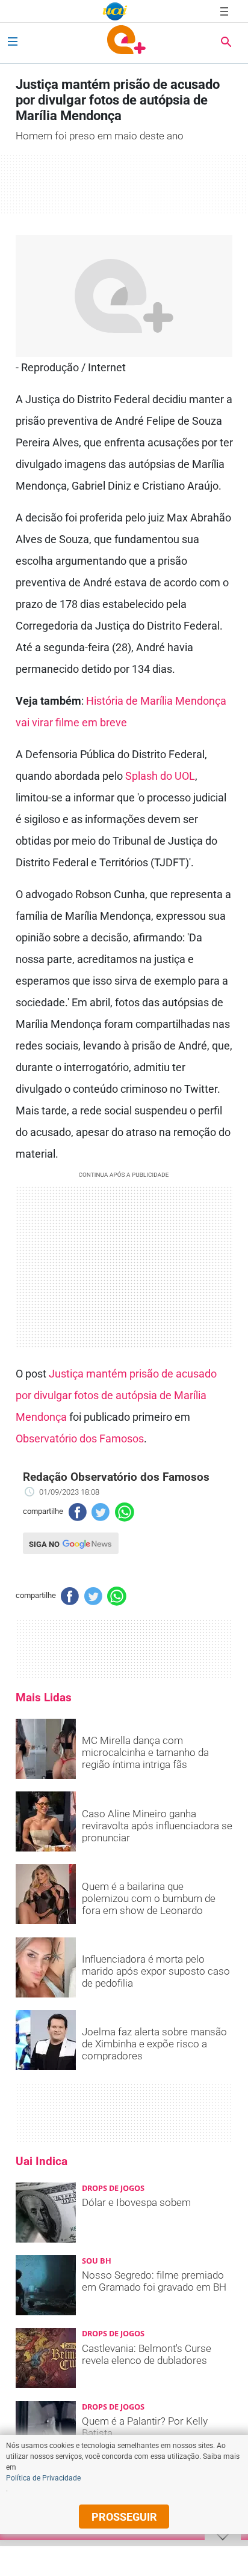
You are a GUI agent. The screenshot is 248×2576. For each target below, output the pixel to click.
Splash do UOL (160, 776)
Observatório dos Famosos (80, 1438)
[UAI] (115, 11)
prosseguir (124, 2517)
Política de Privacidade (43, 2478)
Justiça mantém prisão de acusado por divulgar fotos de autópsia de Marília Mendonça (116, 1395)
